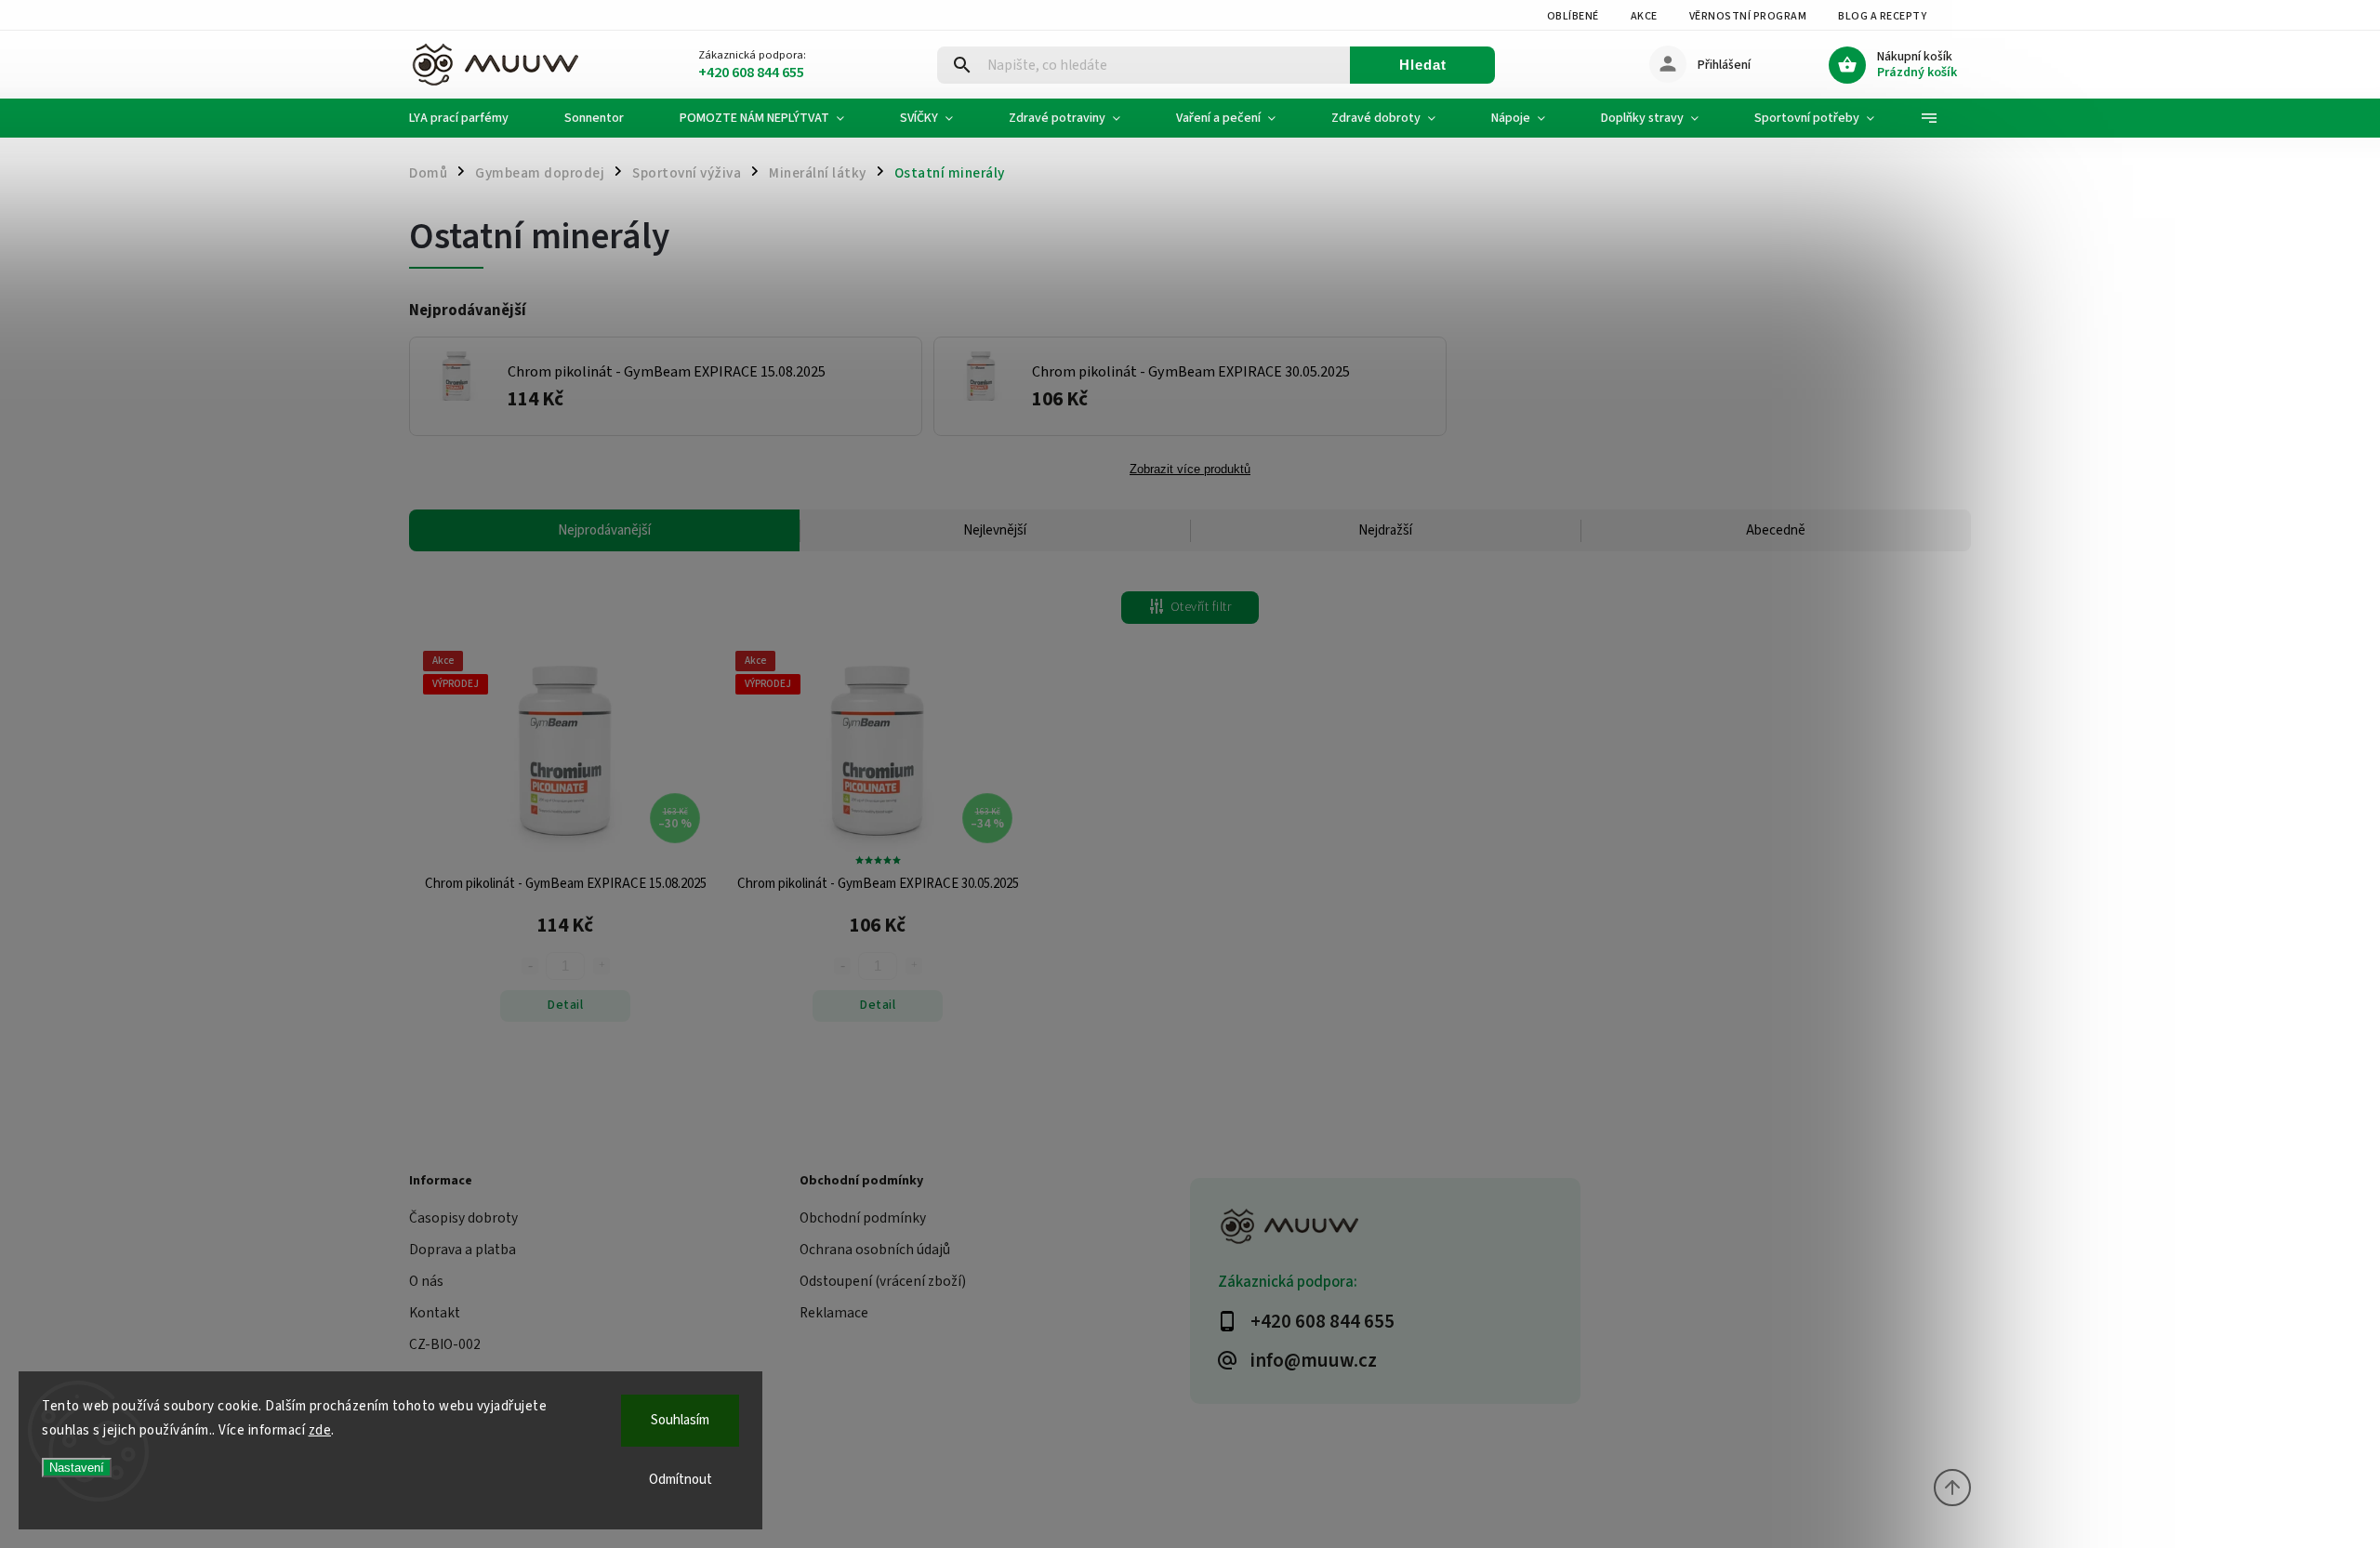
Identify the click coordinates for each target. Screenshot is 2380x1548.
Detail (565, 1005)
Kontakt (435, 1313)
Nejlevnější (995, 530)
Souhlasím (680, 1420)
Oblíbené (1573, 16)
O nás (426, 1281)
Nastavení (77, 1468)
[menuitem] (473, 118)
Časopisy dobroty (463, 1218)
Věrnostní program (1748, 16)
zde (320, 1430)
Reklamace (834, 1313)
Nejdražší (1385, 530)
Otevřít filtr (1201, 607)
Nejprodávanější (604, 530)
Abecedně (1776, 530)
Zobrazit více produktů (1190, 470)
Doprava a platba (463, 1250)
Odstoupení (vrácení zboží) (883, 1281)
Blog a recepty (1882, 16)
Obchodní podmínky (863, 1218)
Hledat (1423, 65)
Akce (1644, 16)
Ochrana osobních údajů (875, 1250)
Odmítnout (681, 1480)
